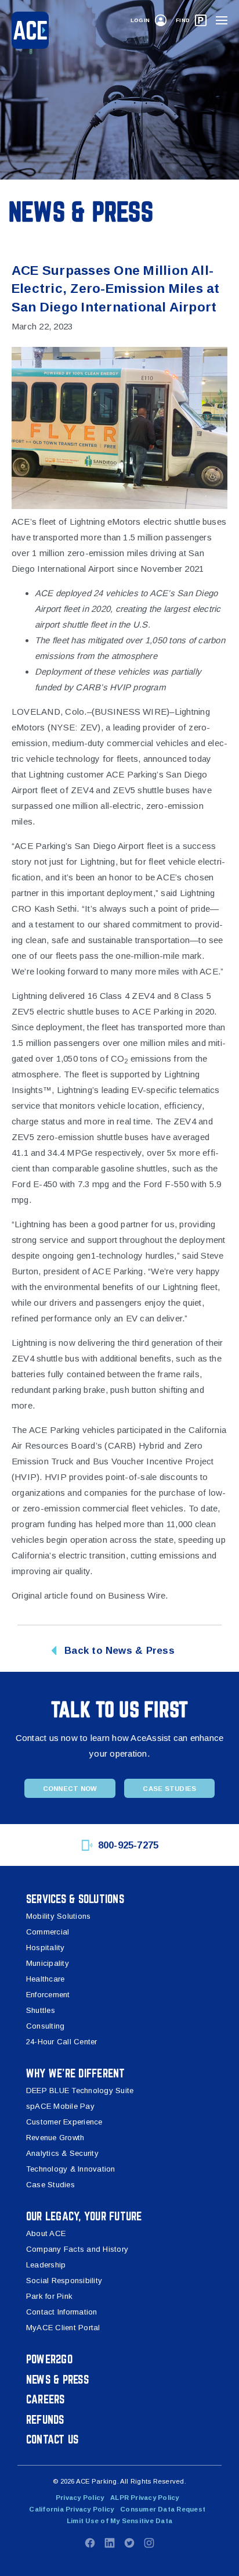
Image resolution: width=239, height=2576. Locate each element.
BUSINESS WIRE (131, 712)
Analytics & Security (62, 2153)
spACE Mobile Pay (60, 2106)
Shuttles (41, 2010)
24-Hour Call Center (62, 2042)
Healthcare (45, 1979)
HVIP (56, 1477)
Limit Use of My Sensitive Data (119, 2521)
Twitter (129, 2543)
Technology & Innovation (71, 2169)
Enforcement (48, 1995)
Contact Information (62, 2312)
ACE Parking (158, 1011)
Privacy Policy (80, 2498)
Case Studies (169, 1789)
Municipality (48, 1963)
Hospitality (46, 1948)
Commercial (48, 1932)
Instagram (149, 2543)
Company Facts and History (77, 2249)
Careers (46, 2399)
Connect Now (70, 1789)
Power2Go (49, 2359)
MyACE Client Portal (63, 2328)
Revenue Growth (55, 2138)
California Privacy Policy (71, 2509)
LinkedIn (110, 2543)
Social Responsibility (64, 2281)
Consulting (45, 2026)
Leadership (46, 2265)
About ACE (46, 2233)
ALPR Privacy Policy (145, 2498)
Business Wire (137, 1595)
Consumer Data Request (163, 2509)
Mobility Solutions (58, 1916)
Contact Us (52, 2439)
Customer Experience (64, 2122)
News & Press (57, 2379)
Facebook (90, 2543)
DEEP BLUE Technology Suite (80, 2090)
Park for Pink (49, 2296)
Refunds (45, 2419)
